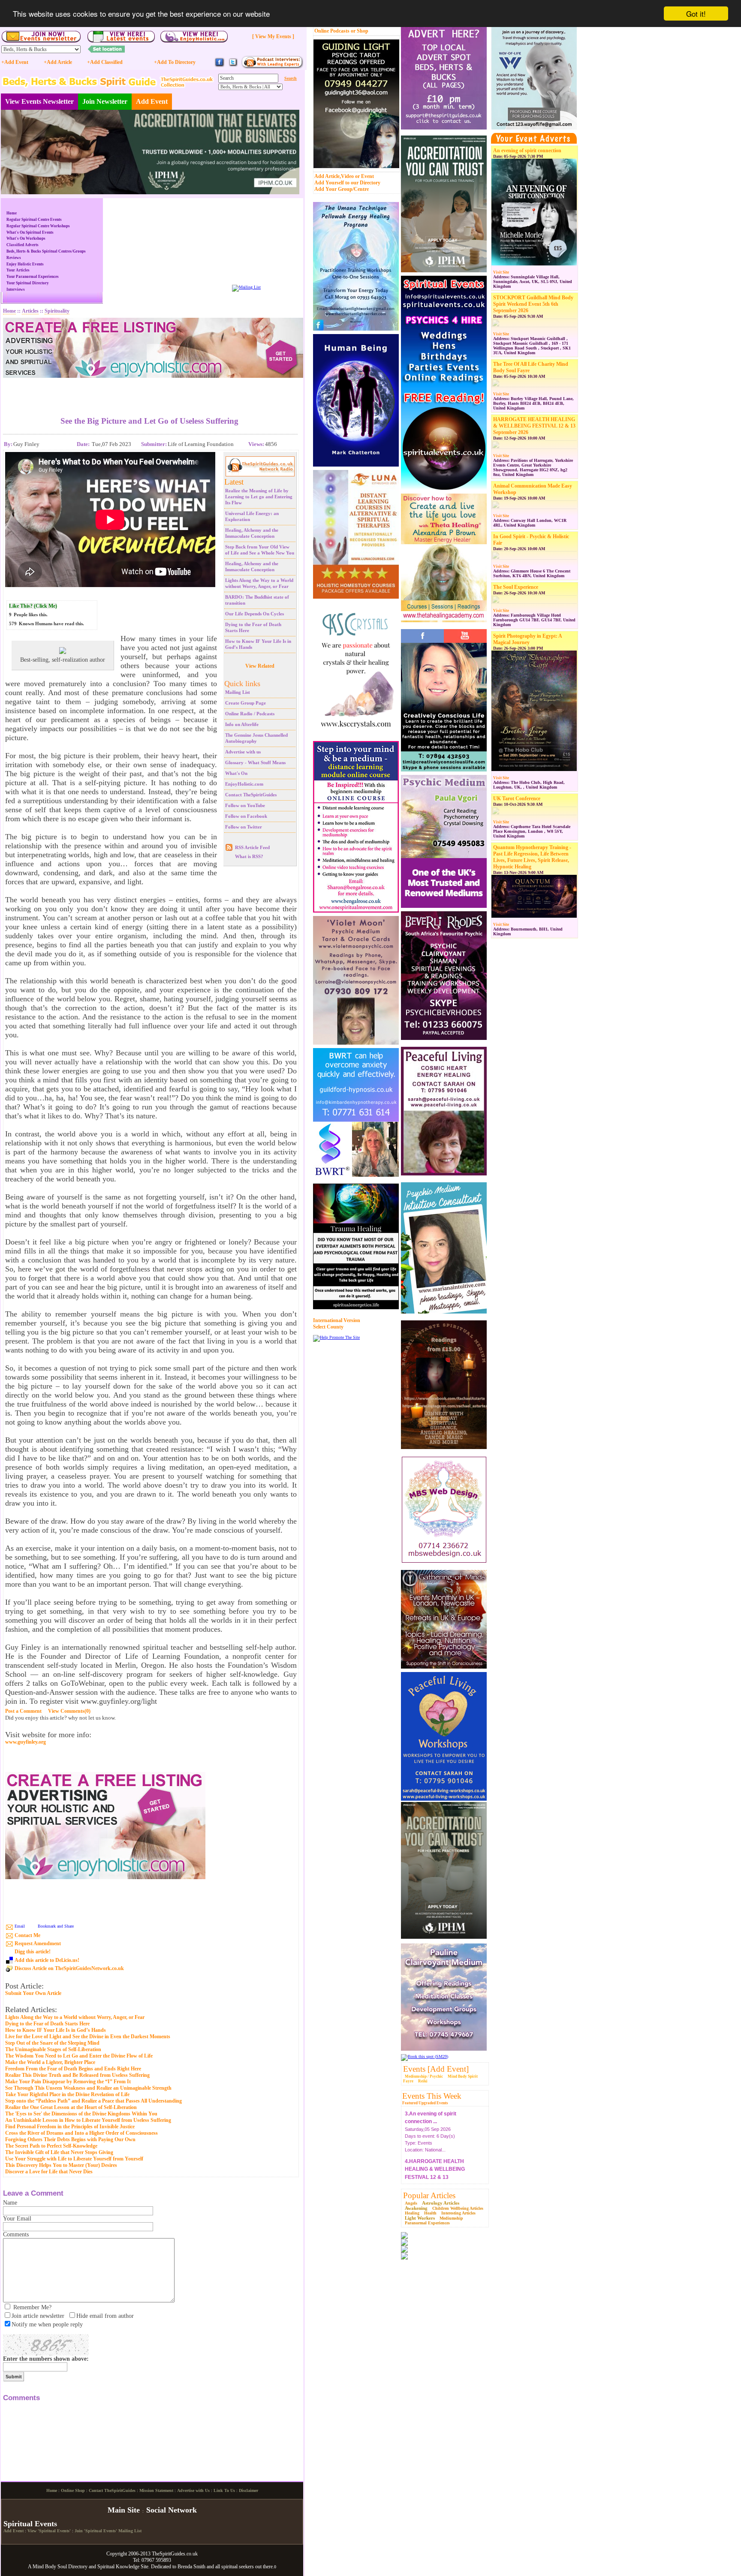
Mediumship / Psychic (424, 2076)
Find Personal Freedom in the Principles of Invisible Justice (70, 2127)
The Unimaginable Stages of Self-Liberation (53, 2049)
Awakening (416, 2208)
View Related (260, 666)
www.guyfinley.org (26, 1742)
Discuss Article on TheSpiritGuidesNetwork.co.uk (69, 1968)
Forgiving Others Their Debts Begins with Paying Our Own (70, 2139)
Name (10, 2203)
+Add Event (15, 62)
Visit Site (501, 272)
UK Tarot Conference (517, 798)
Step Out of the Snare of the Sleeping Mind (52, 2043)
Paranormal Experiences (427, 2223)
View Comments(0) (69, 1711)
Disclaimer (249, 2562)
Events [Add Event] (436, 2069)
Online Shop (73, 2562)
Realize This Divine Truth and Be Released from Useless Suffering (77, 2075)
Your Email (17, 2219)
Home (12, 213)
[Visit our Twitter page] (233, 66)
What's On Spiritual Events (30, 232)
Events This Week (432, 2096)
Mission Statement (156, 2562)
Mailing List (238, 692)
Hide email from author (105, 2316)
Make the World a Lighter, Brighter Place (50, 2062)
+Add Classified (105, 62)
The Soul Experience (516, 587)
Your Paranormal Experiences (33, 277)
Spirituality (57, 311)
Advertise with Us (193, 2562)
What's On (236, 773)
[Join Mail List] (246, 287)
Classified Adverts (23, 245)
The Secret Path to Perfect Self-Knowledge (51, 2146)
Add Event (152, 101)
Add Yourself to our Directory (347, 183)
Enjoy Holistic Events (25, 264)
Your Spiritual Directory (28, 283)
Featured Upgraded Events (425, 2103)
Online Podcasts (332, 31)
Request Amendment (38, 1943)
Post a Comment (23, 1711)
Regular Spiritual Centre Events (34, 220)
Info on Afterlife (242, 724)
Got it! (696, 14)
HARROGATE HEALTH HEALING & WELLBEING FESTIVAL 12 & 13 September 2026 (534, 426)
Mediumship (451, 2218)
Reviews (14, 258)
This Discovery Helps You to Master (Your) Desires (61, 2165)
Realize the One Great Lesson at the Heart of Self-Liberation (71, 2107)
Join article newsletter (38, 2316)
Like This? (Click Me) (33, 606)
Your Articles (18, 270)
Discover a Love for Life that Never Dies (49, 2172)
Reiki (423, 2081)
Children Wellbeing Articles (458, 2208)
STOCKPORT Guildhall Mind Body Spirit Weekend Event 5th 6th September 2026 (533, 304)
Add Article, (328, 176)
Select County (328, 1327)
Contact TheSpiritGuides (251, 795)
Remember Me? (32, 2307)
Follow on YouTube (245, 805)
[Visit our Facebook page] (220, 66)
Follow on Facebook (246, 816)
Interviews (16, 289)
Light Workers (420, 2218)
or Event (364, 176)
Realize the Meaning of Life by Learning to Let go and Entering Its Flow (259, 497)
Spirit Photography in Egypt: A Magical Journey (527, 639)
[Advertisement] (150, 391)
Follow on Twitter (244, 827)
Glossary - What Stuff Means (255, 762)
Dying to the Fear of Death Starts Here (47, 2024)
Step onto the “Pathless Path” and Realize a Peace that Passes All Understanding (93, 2101)
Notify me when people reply (47, 2324)
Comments (16, 2234)
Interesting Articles (458, 2213)
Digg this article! (33, 1952)
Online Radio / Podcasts (250, 714)
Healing (412, 2213)
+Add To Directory (175, 62)
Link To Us (224, 2562)
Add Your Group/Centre (342, 189)
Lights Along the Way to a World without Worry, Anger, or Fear (75, 2017)
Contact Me (27, 1935)
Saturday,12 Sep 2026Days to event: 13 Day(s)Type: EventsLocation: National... (435, 2151)
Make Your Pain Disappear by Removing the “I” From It (68, 2082)
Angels (411, 2203)
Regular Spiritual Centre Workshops (38, 226)
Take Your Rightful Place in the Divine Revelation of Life (67, 2094)
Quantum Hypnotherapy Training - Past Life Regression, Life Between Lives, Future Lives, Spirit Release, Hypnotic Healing (532, 857)
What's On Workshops (26, 238)
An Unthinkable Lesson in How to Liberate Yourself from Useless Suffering (88, 2120)
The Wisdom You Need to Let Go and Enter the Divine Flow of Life (79, 2056)
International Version (337, 1320)
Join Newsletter (105, 101)
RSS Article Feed (252, 847)
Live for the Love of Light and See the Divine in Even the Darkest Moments (88, 2037)
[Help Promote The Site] (336, 1337)
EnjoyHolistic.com (244, 784)
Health (430, 2213)
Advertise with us (243, 752)
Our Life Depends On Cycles (255, 614)
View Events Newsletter (39, 101)
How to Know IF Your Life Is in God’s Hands (56, 2030)
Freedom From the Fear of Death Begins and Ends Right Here (73, 2069)
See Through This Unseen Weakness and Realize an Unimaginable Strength (88, 2088)
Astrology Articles (441, 2203)
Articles (30, 311)
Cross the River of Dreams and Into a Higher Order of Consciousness (81, 2133)
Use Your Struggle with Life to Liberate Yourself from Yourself (74, 2159)
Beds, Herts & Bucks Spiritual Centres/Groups (46, 251)
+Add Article (58, 62)
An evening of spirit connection (527, 151)
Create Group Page (245, 703)
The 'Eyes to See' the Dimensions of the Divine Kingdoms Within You (81, 2114)
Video (347, 176)
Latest (234, 482)
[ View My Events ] (273, 36)
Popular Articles (429, 2195)
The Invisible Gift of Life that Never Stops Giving (59, 2152)
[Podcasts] (272, 67)
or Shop (360, 31)
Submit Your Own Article (33, 1993)
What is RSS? (249, 856)
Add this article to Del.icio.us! (47, 1960)
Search (291, 78)
